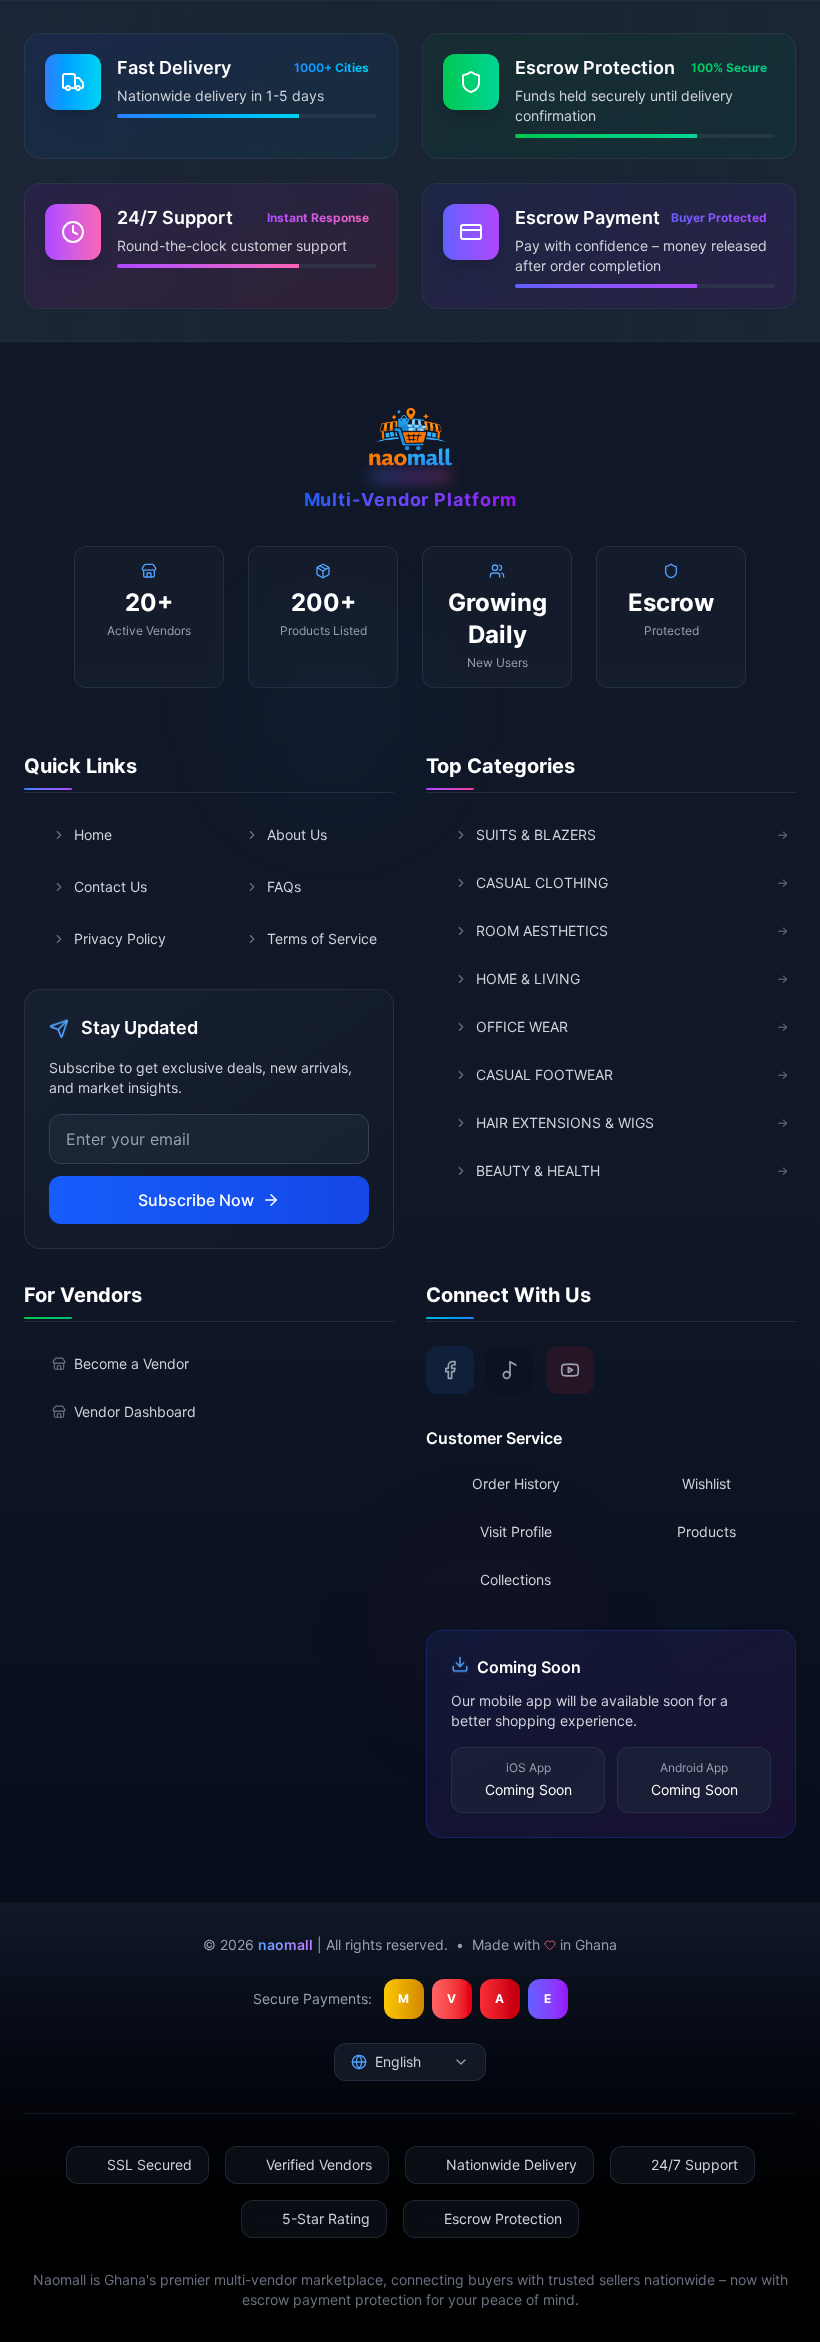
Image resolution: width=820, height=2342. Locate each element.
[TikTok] (510, 1370)
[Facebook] (450, 1370)
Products (706, 1531)
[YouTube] (570, 1370)
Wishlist (706, 1483)
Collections (515, 1579)
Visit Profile (516, 1531)
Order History (516, 1483)
